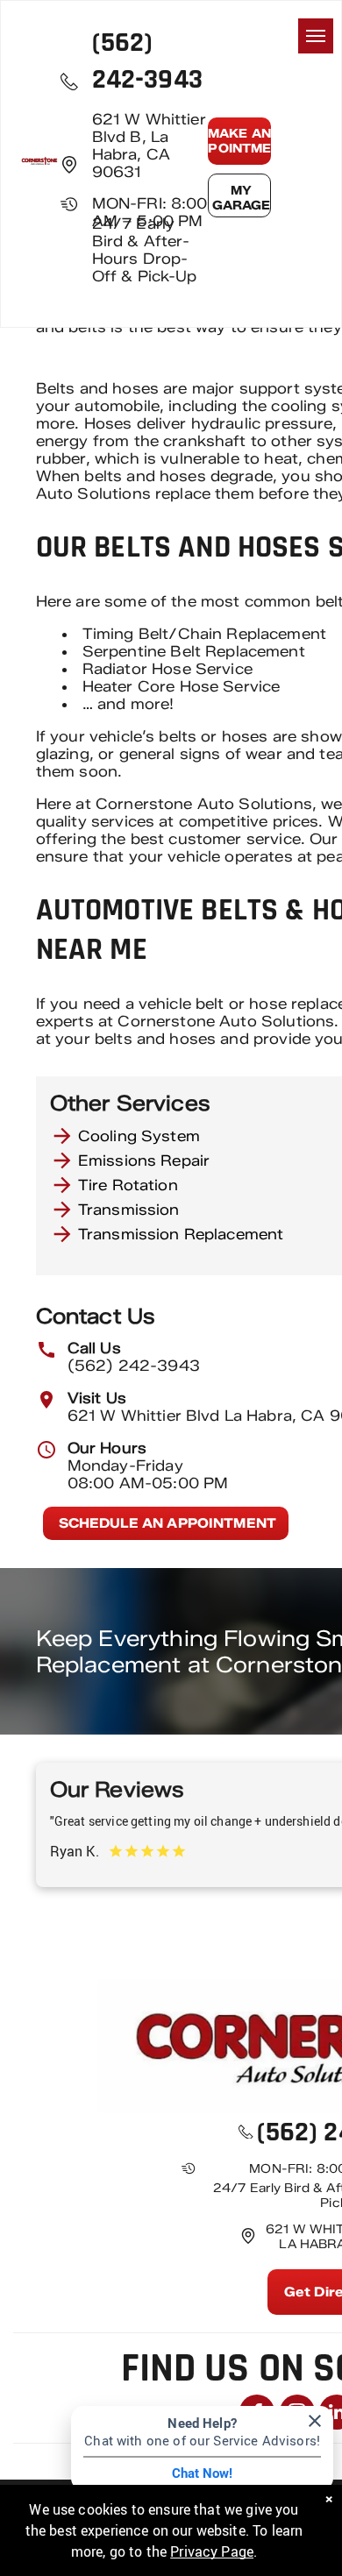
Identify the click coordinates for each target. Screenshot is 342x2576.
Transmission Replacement (181, 1234)
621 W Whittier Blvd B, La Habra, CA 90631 (149, 145)
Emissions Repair (144, 1160)
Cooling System (139, 1136)
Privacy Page (212, 2551)
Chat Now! (202, 2473)
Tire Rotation (128, 1185)
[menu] (316, 36)
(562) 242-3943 (134, 1366)
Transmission (129, 1210)
